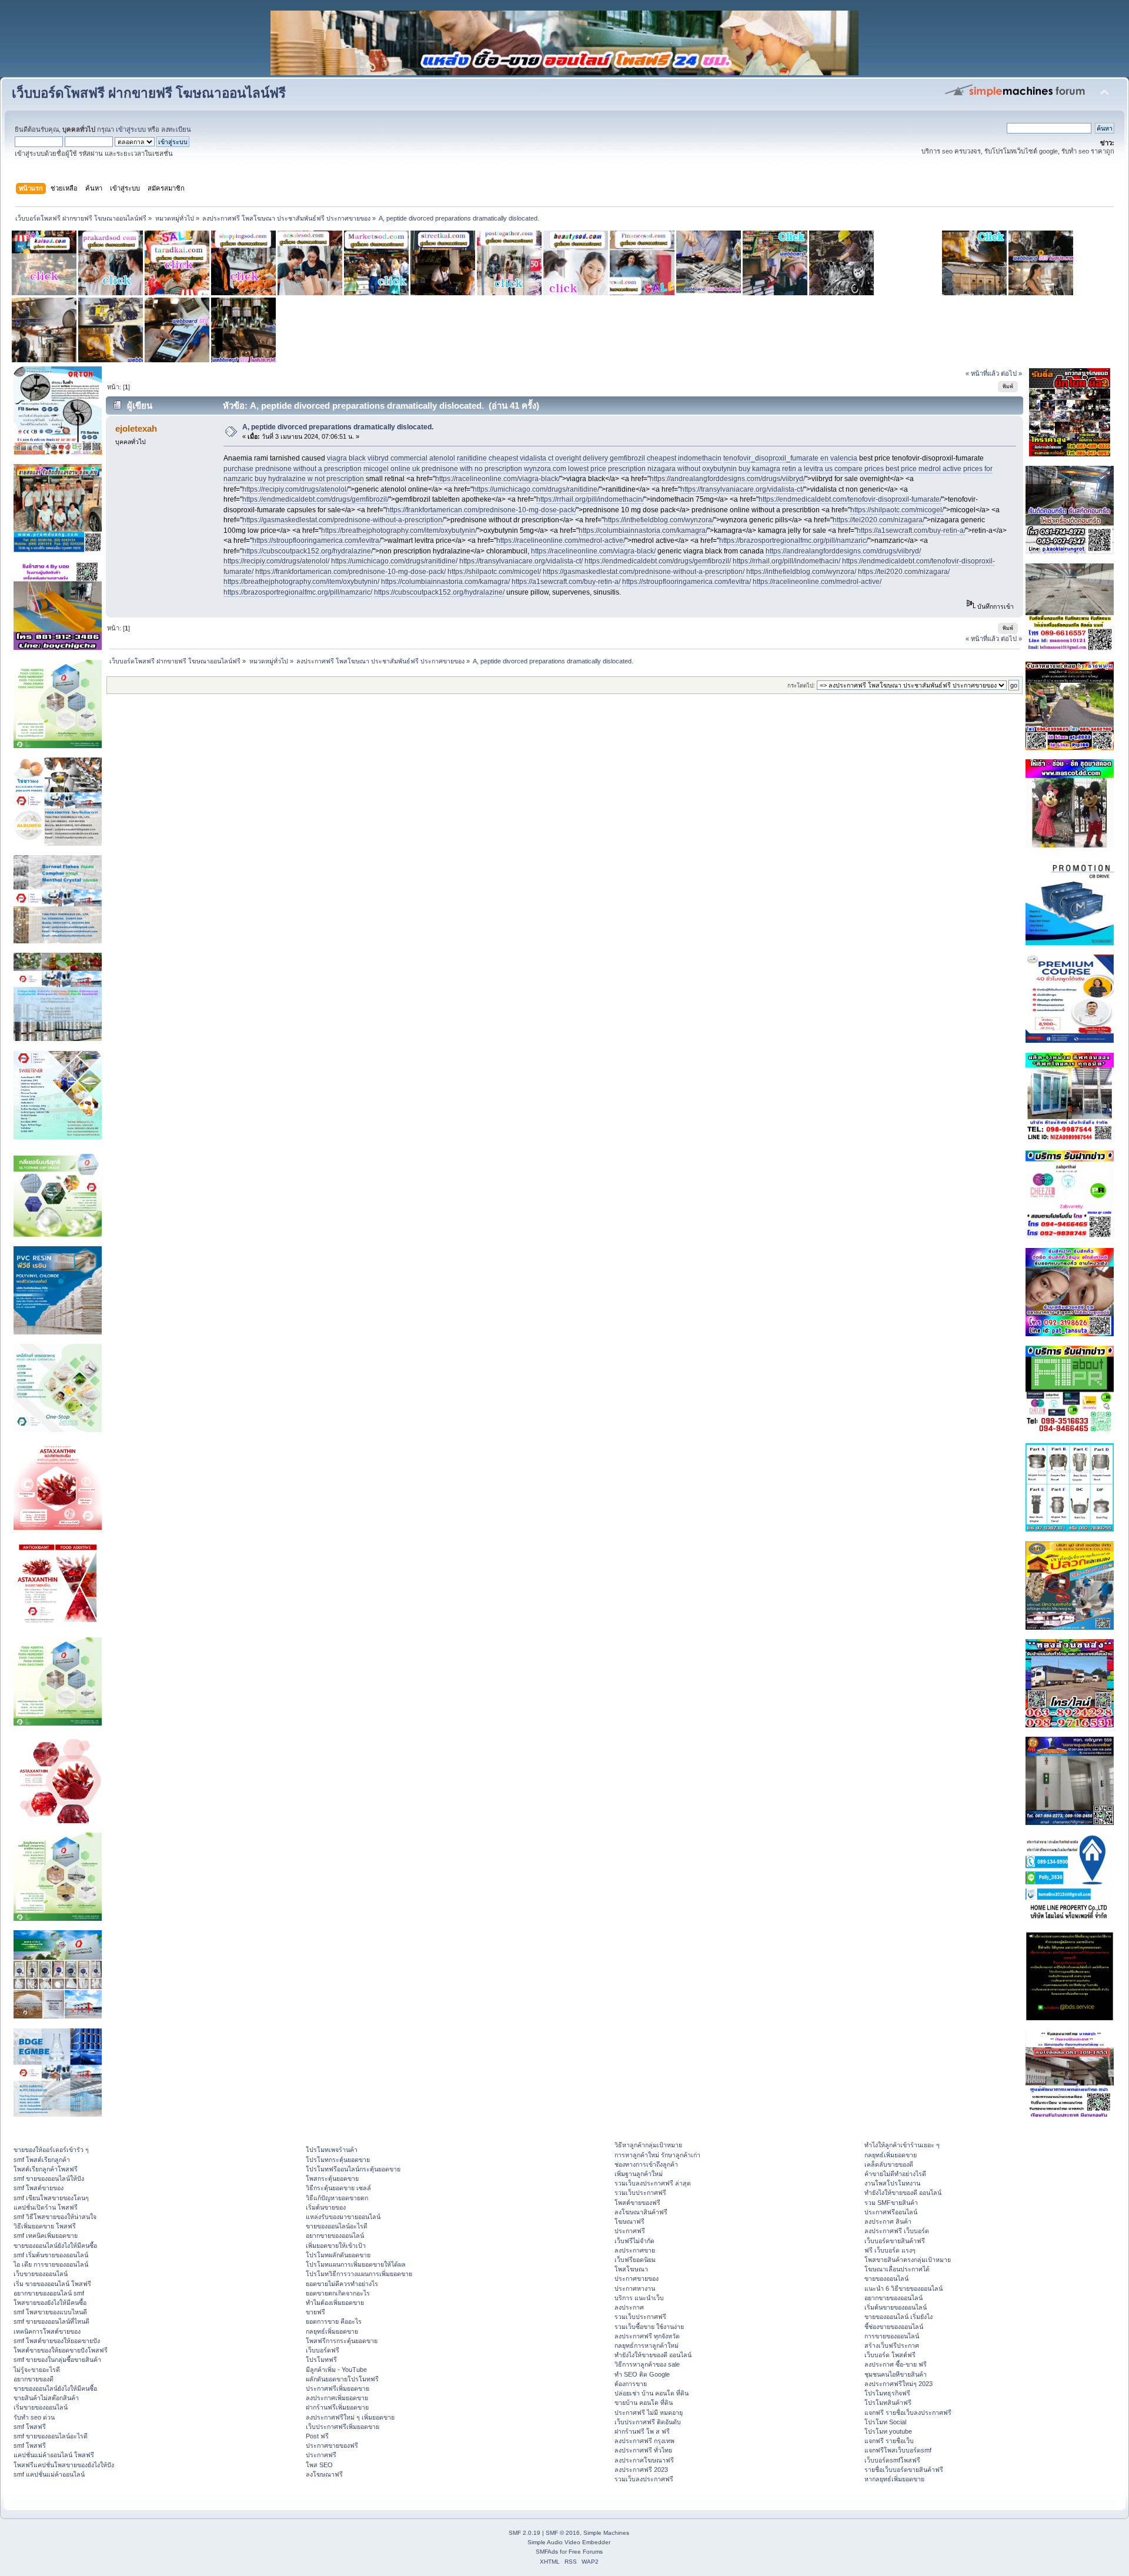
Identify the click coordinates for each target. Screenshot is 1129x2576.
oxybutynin (719, 469)
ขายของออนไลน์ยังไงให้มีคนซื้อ (55, 2245)
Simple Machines (606, 2533)
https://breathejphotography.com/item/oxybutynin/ (399, 530)
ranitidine (472, 458)
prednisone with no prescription (472, 469)
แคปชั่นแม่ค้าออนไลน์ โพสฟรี (54, 2455)
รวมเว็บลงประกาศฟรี (644, 2479)
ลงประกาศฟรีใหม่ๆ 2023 (898, 2384)
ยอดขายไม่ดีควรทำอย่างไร (342, 2284)
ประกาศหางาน (635, 2288)
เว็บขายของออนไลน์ (41, 2274)
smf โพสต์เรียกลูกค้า (42, 2160)
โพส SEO (319, 2465)
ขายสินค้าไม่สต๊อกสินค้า (46, 2398)
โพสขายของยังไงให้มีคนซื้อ (50, 2303)
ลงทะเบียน (176, 129)
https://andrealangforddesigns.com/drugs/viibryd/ (727, 479)
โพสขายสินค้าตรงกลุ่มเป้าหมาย (908, 2260)
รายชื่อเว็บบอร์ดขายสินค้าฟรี (904, 2470)
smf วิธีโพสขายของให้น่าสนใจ (55, 2217)
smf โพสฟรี (30, 2427)
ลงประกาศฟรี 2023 (641, 2470)
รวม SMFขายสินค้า (891, 2203)
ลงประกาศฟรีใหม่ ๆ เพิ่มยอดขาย (350, 2417)
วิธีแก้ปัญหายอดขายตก (337, 2198)
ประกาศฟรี (321, 2455)
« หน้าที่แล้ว (982, 373)
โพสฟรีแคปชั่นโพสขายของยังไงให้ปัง (64, 2465)
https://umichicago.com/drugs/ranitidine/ (536, 489)
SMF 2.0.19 (525, 2533)
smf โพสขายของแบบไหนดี (50, 2312)
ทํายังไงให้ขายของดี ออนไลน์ (653, 2355)
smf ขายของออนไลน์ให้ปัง (49, 2178)
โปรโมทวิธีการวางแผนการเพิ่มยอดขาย (359, 2274)
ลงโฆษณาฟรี (324, 2474)
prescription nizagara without (654, 469)
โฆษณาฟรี (629, 2221)
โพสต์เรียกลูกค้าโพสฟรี (46, 2169)
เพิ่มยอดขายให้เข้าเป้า (336, 2245)
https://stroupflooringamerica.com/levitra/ (317, 540)
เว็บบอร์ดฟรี (323, 2350)
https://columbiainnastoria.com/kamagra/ (643, 530)
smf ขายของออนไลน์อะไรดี (51, 2436)
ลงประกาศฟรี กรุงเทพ (644, 2441)
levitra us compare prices (844, 469)
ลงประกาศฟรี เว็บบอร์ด (897, 2231)
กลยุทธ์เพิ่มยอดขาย (332, 2331)
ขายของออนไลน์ (886, 2278)
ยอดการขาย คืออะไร (334, 2321)
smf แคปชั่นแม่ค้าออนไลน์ (49, 2474)
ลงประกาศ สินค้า (888, 2221)
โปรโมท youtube (888, 2431)
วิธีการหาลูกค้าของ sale (647, 2364)
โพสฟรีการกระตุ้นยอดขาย (342, 2341)
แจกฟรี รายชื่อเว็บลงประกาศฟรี (908, 2413)
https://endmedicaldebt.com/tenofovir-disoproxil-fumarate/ (850, 499)
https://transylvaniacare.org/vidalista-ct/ (742, 489)
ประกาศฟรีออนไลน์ (891, 2212)
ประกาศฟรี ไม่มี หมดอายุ (649, 2413)
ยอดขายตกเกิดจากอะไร (338, 2293)
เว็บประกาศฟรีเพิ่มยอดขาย (343, 2427)
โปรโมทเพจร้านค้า (332, 2150)
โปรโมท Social (885, 2422)
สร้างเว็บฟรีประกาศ (892, 2345)
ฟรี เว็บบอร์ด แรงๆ (890, 2250)
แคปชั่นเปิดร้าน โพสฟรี (46, 2207)
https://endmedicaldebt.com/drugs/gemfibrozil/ (315, 499)
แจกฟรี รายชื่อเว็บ (889, 2441)
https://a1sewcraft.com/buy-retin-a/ (911, 530)
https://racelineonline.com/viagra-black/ (497, 479)
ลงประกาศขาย (635, 2250)
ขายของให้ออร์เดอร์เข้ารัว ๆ (51, 2150)
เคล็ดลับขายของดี (889, 2164)
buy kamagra (759, 469)
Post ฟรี (317, 2436)
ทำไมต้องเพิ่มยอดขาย (335, 2303)
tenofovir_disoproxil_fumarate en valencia (790, 458)
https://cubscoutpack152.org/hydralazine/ (308, 551)
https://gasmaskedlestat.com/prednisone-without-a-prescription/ (343, 520)
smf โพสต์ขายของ (39, 2188)
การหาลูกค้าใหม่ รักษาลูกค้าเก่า (657, 2155)
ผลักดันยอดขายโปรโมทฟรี (342, 2379)
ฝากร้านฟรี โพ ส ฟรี (642, 2431)
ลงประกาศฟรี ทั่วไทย (643, 2450)
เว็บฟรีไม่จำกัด (634, 2241)
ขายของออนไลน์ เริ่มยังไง (898, 2317)
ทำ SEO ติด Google (642, 2374)
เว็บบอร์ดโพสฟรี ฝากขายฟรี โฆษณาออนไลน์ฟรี (149, 93)
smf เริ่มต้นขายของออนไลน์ (51, 2255)
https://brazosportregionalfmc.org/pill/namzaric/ (794, 540)
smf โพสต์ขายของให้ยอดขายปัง (57, 2341)
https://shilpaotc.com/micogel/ (897, 510)
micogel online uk (392, 469)
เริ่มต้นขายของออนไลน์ (896, 2307)
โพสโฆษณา (631, 2269)
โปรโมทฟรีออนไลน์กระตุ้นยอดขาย (353, 2169)
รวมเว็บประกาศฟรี (640, 2193)
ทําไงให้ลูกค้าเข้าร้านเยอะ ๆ (902, 2145)
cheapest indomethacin (684, 458)
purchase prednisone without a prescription (293, 469)
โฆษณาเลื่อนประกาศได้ (897, 2269)
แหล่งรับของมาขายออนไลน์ (343, 2217)
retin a (792, 469)
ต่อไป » (1011, 373)
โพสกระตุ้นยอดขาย (332, 2178)
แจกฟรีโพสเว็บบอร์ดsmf (898, 2450)
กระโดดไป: (801, 685)
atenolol (442, 458)
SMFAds (547, 2552)
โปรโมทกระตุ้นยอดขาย (338, 2160)
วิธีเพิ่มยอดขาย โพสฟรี (45, 2226)
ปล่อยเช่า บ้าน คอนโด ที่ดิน (652, 2393)
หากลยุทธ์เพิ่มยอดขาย (894, 2479)
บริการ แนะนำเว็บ (639, 2298)
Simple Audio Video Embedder (569, 2542)
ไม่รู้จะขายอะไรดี (37, 2370)
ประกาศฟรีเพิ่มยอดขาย (338, 2388)
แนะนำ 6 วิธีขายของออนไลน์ (903, 2288)
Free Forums (586, 2552)
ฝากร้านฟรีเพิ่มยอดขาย (337, 2407)
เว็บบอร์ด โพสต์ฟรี (890, 2355)
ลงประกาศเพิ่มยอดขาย (337, 2398)
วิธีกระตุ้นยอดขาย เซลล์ (338, 2188)
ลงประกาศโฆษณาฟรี (644, 2460)
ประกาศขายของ (637, 2278)
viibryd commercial (398, 458)
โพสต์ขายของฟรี (637, 2203)
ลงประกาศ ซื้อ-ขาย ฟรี (896, 2364)
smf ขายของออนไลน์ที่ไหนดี (51, 2321)
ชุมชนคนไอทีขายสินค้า (896, 2374)
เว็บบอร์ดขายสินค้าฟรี (895, 2241)
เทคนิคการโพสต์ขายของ (47, 2331)
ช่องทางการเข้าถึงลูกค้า (646, 2164)
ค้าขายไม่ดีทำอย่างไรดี (895, 2174)
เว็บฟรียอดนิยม (635, 2260)
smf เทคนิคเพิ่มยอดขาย (46, 2235)
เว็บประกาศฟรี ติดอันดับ (648, 2422)
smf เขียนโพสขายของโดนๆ (51, 2198)
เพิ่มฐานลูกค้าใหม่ (639, 2174)
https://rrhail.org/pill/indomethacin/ (590, 499)
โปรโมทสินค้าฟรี (888, 2403)
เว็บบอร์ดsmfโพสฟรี (892, 2460)
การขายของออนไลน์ (892, 2336)
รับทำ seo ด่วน (34, 2417)
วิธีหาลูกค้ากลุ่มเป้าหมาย (648, 2145)
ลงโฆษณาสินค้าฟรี (641, 2212)
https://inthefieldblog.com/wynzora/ (659, 520)
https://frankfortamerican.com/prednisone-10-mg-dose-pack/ (481, 510)
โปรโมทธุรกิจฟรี (887, 2393)
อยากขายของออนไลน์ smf (49, 2293)
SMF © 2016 (563, 2533)
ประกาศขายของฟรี (332, 2445)
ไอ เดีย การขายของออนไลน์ (51, 2264)
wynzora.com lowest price (565, 469)
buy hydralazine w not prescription (309, 479)
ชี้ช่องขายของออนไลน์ (894, 2327)
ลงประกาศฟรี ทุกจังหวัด (647, 2336)
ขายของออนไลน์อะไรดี (337, 2226)
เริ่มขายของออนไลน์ (41, 2407)
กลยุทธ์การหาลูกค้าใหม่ (647, 2345)
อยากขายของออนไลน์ (335, 2235)
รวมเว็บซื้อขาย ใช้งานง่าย (649, 2327)
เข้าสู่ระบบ (131, 129)
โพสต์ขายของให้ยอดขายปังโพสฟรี (61, 2350)
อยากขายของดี (34, 2379)
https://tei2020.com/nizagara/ (879, 520)
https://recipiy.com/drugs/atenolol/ (295, 489)
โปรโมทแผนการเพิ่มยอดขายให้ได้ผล (356, 2264)
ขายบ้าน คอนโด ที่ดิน (644, 2403)
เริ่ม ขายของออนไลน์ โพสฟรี (52, 2284)
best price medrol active (923, 469)
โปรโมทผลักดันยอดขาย (338, 2255)
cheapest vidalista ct (521, 458)
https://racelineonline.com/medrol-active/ (561, 540)
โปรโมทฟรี (321, 2360)
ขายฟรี (315, 2312)
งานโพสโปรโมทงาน (892, 2183)
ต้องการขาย (631, 2384)
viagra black (346, 458)
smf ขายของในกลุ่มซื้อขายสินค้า (57, 2360)
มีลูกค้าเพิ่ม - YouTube (336, 2370)
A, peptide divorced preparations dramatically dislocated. (338, 427)
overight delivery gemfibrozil (600, 458)
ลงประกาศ (629, 2307)
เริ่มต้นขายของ (326, 2207)
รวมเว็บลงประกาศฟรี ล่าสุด (653, 2183)
